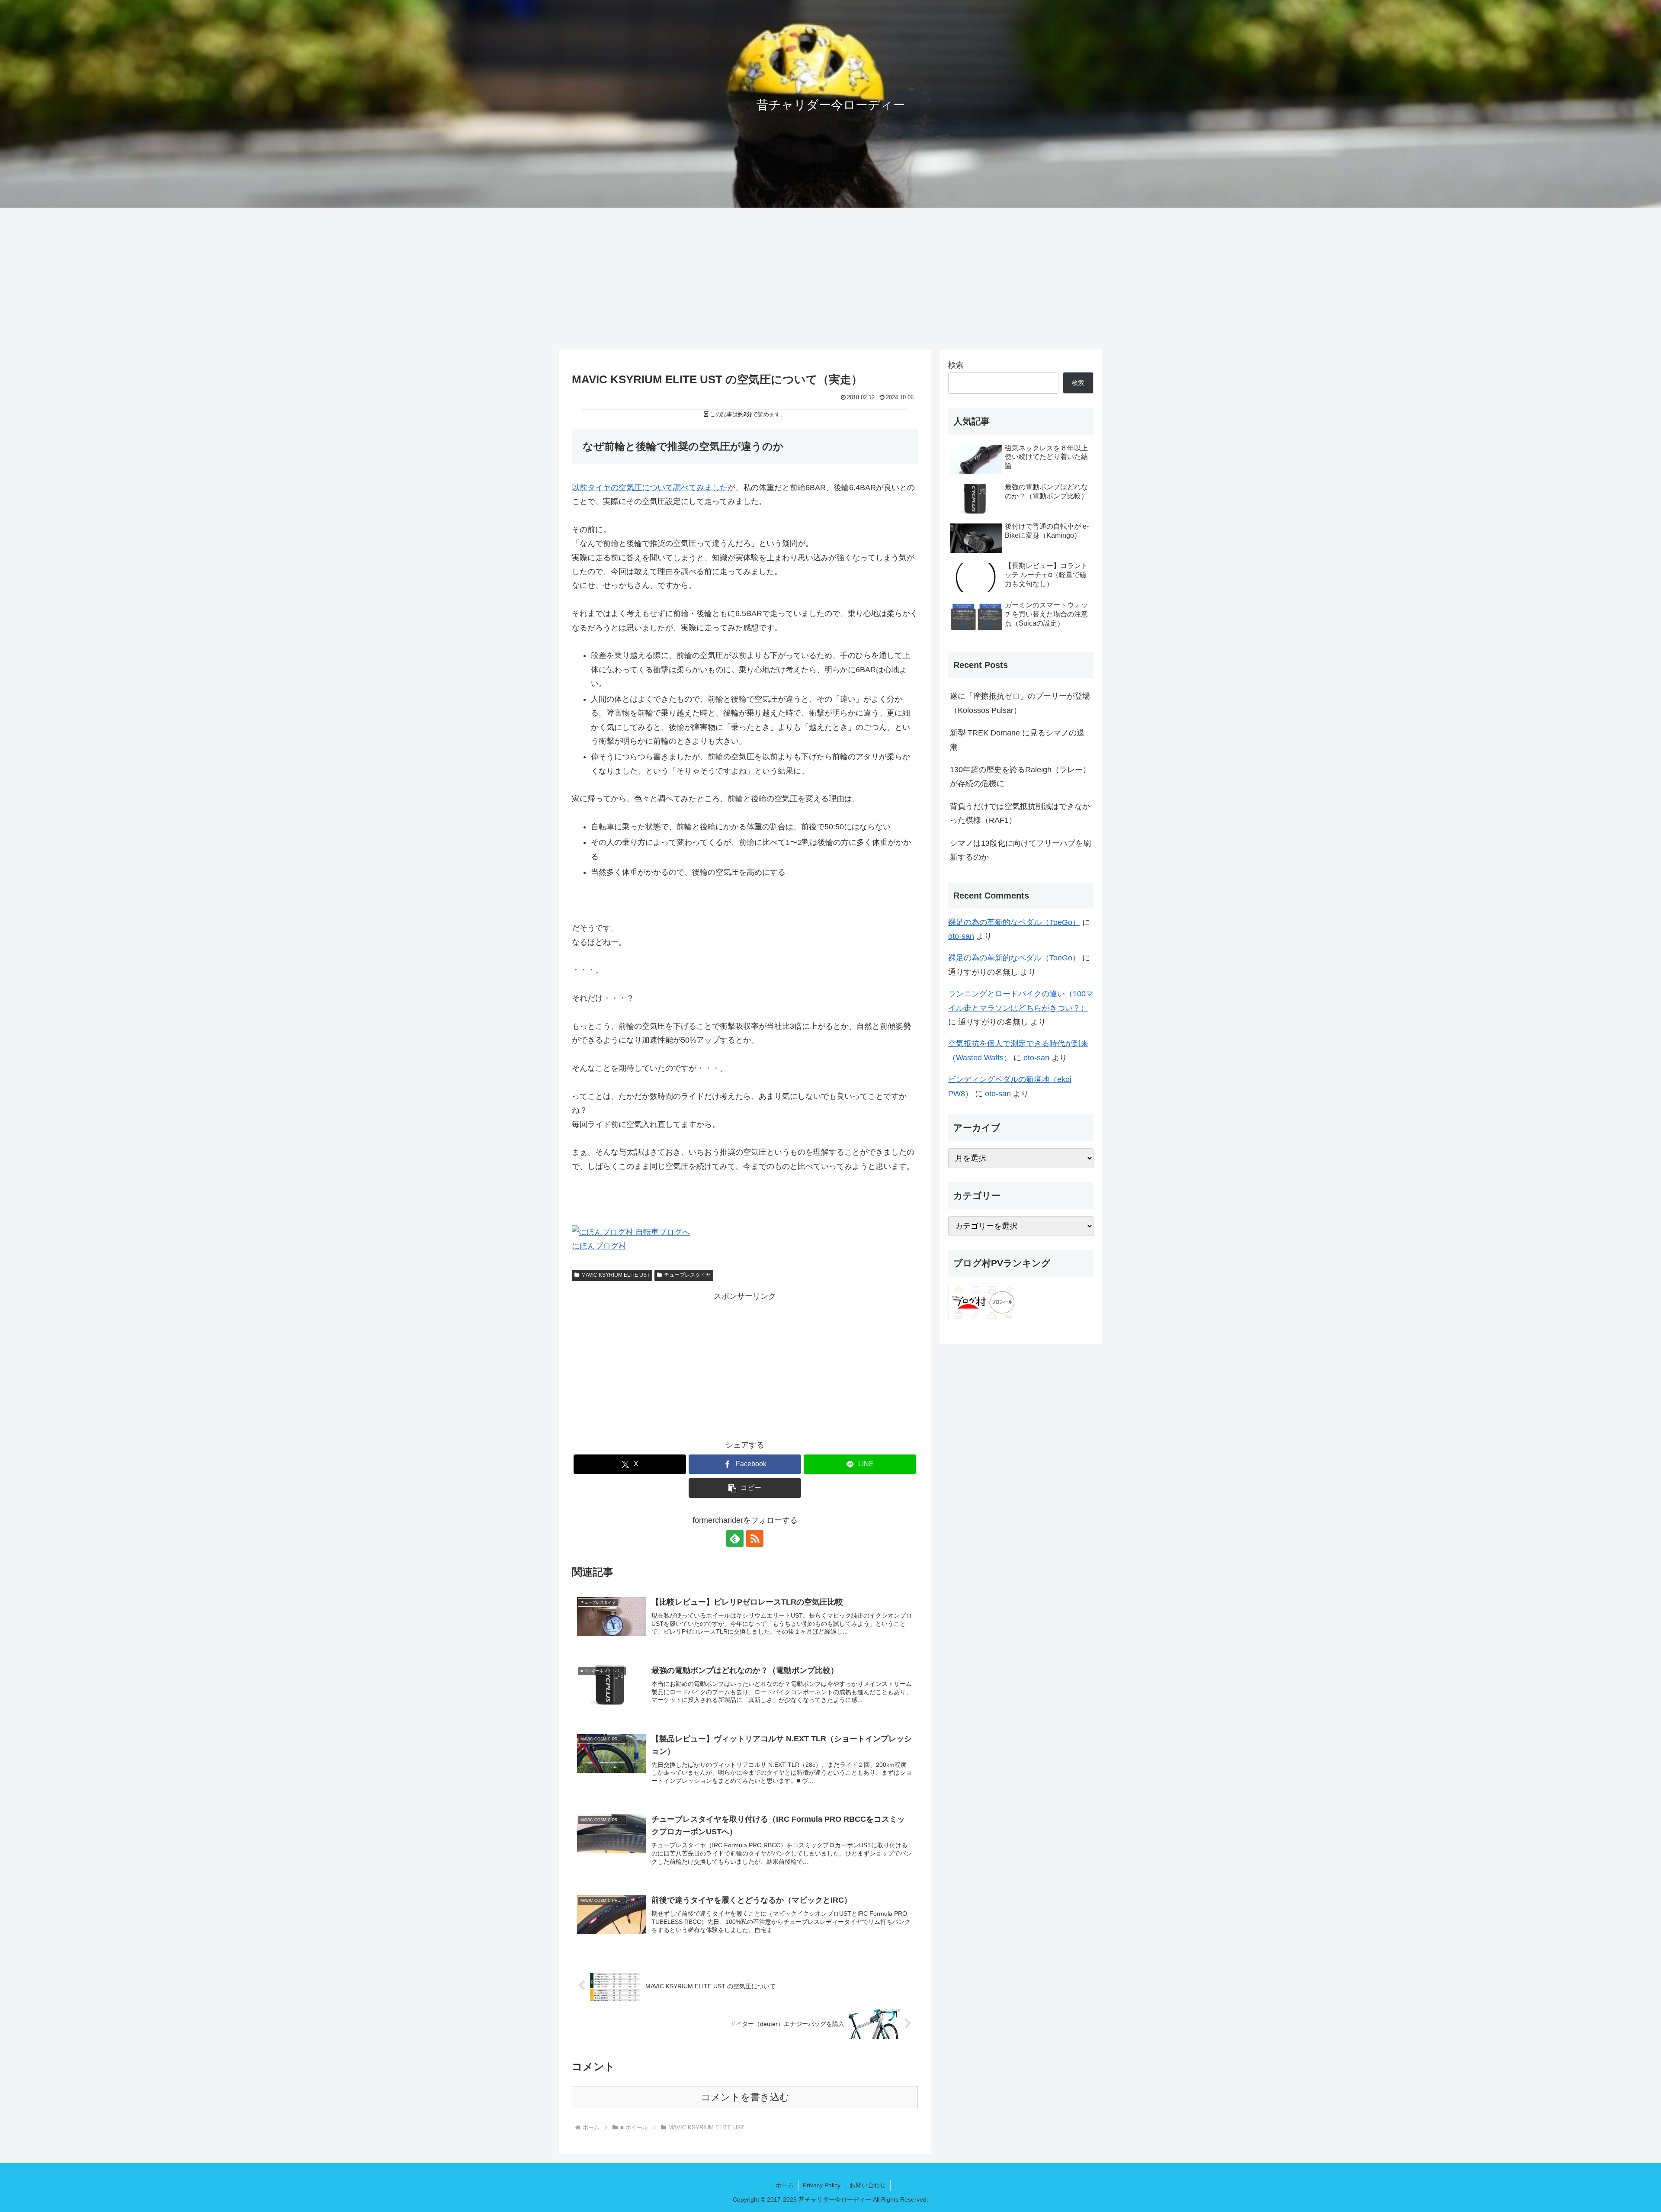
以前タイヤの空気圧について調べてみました (650, 488)
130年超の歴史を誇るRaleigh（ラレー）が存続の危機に (1020, 777)
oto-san (961, 936)
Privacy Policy (822, 2185)
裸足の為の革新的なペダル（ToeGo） (1014, 922)
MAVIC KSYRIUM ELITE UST (616, 1275)
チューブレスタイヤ (687, 1275)
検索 (956, 365)
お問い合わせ (868, 2185)
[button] (745, 1488)
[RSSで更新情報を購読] (755, 1538)
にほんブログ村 (599, 1246)
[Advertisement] (830, 279)
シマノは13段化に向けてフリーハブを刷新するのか (1020, 850)
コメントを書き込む (745, 2097)
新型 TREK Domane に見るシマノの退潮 (1017, 740)
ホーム (785, 2185)
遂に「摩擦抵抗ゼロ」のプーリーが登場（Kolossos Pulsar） (1020, 703)
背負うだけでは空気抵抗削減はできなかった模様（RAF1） (1020, 813)
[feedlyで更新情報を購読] (735, 1538)
